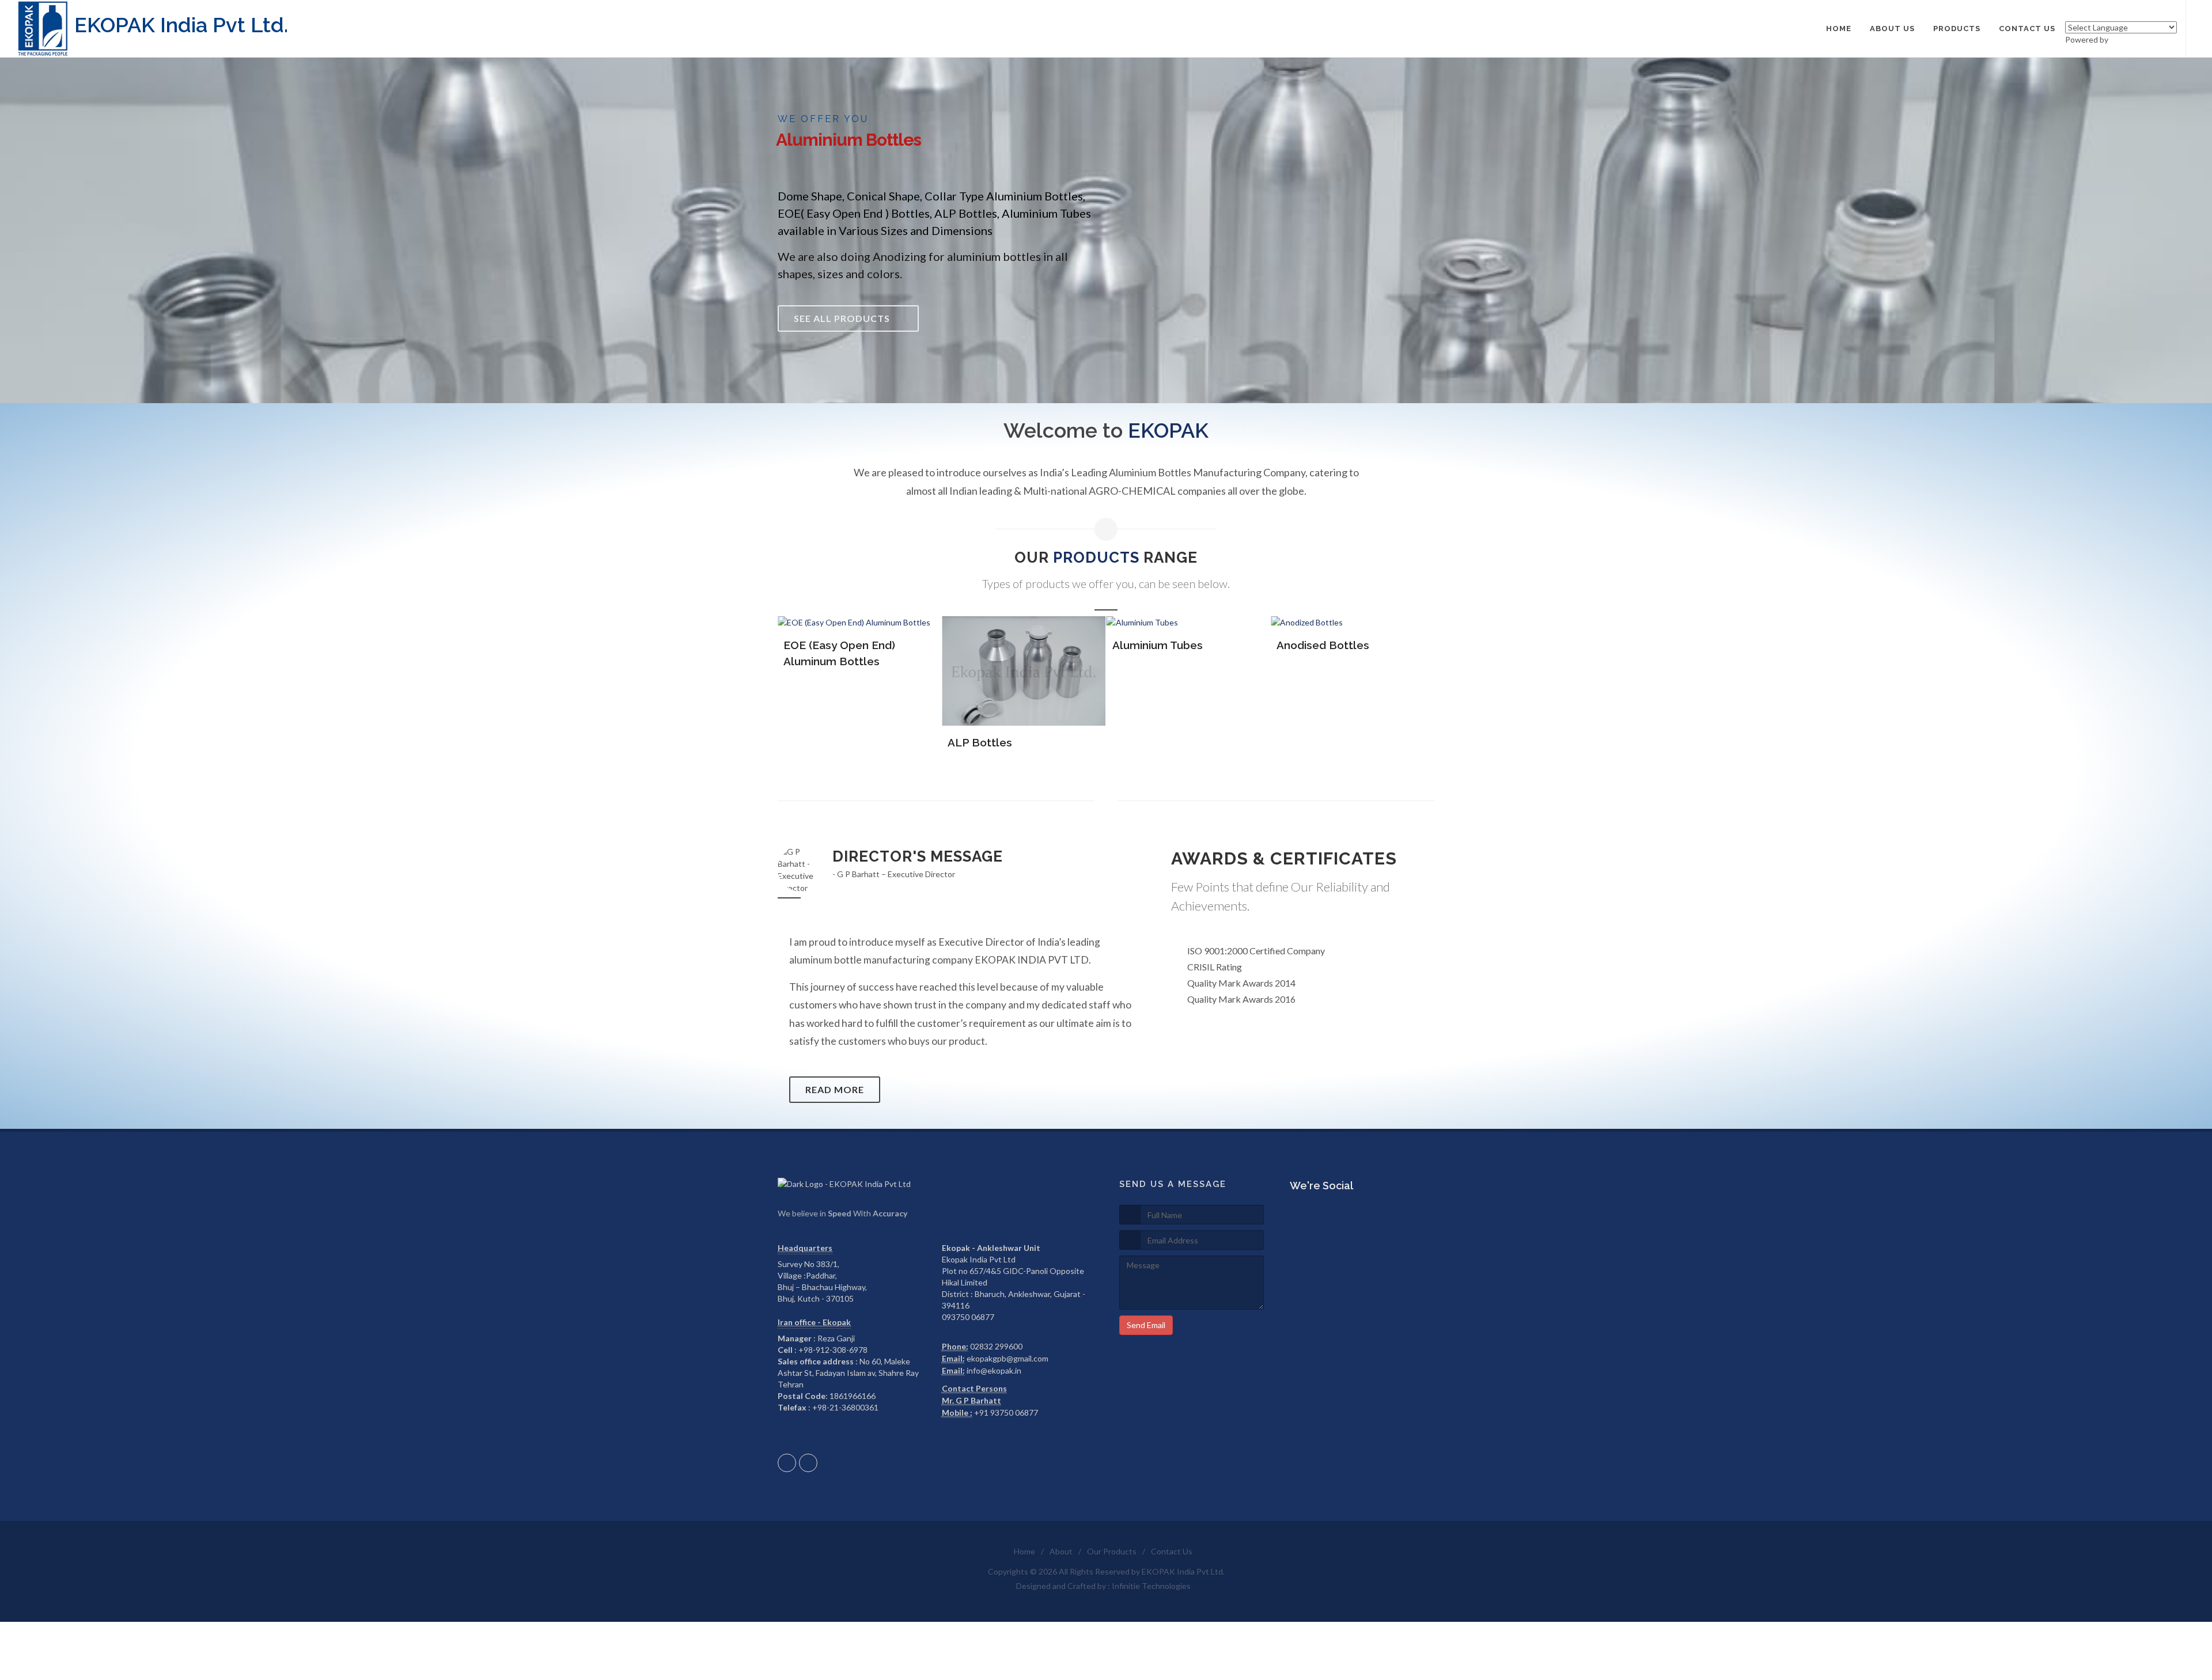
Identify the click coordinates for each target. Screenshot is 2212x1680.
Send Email (1146, 1325)
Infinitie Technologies (1151, 1586)
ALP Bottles (816, 742)
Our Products (1112, 1551)
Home (1024, 1551)
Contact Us (1172, 1551)
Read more (835, 1089)
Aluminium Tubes (993, 645)
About (1061, 1551)
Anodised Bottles (1159, 645)
